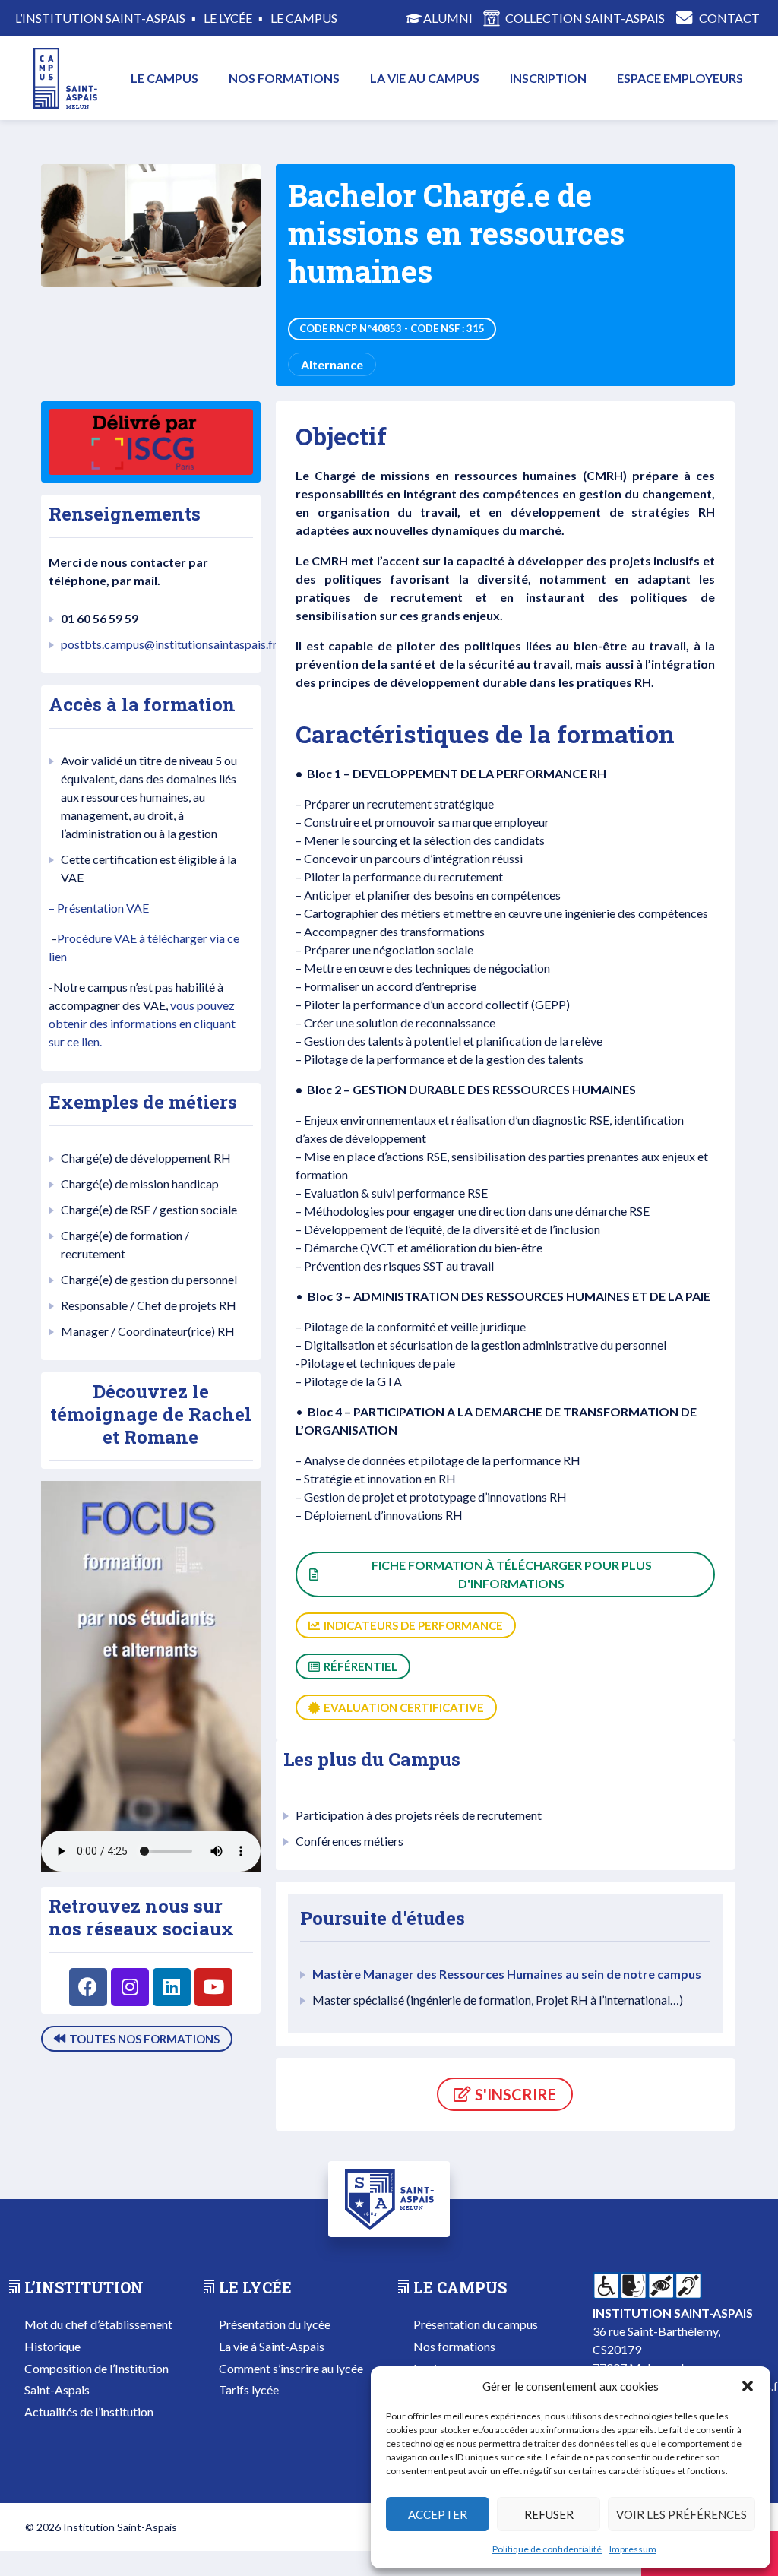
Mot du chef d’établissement (98, 2324)
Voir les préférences (682, 2514)
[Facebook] (88, 1987)
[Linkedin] (172, 1987)
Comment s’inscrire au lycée (291, 2368)
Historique (52, 2346)
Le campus (164, 78)
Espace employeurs (680, 78)
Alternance (332, 364)
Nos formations (284, 78)
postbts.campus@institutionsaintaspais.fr (169, 644)
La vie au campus (425, 78)
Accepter (438, 2514)
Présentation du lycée (275, 2324)
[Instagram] (130, 1987)
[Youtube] (213, 1987)
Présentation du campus (476, 2324)
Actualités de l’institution (89, 2411)
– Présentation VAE (99, 908)
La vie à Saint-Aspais (272, 2346)
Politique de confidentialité (547, 2549)
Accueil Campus (62, 78)
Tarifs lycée (249, 2389)
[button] (748, 2386)
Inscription (548, 78)
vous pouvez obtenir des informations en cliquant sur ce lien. (142, 1023)
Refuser (549, 2514)
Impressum (633, 2549)
